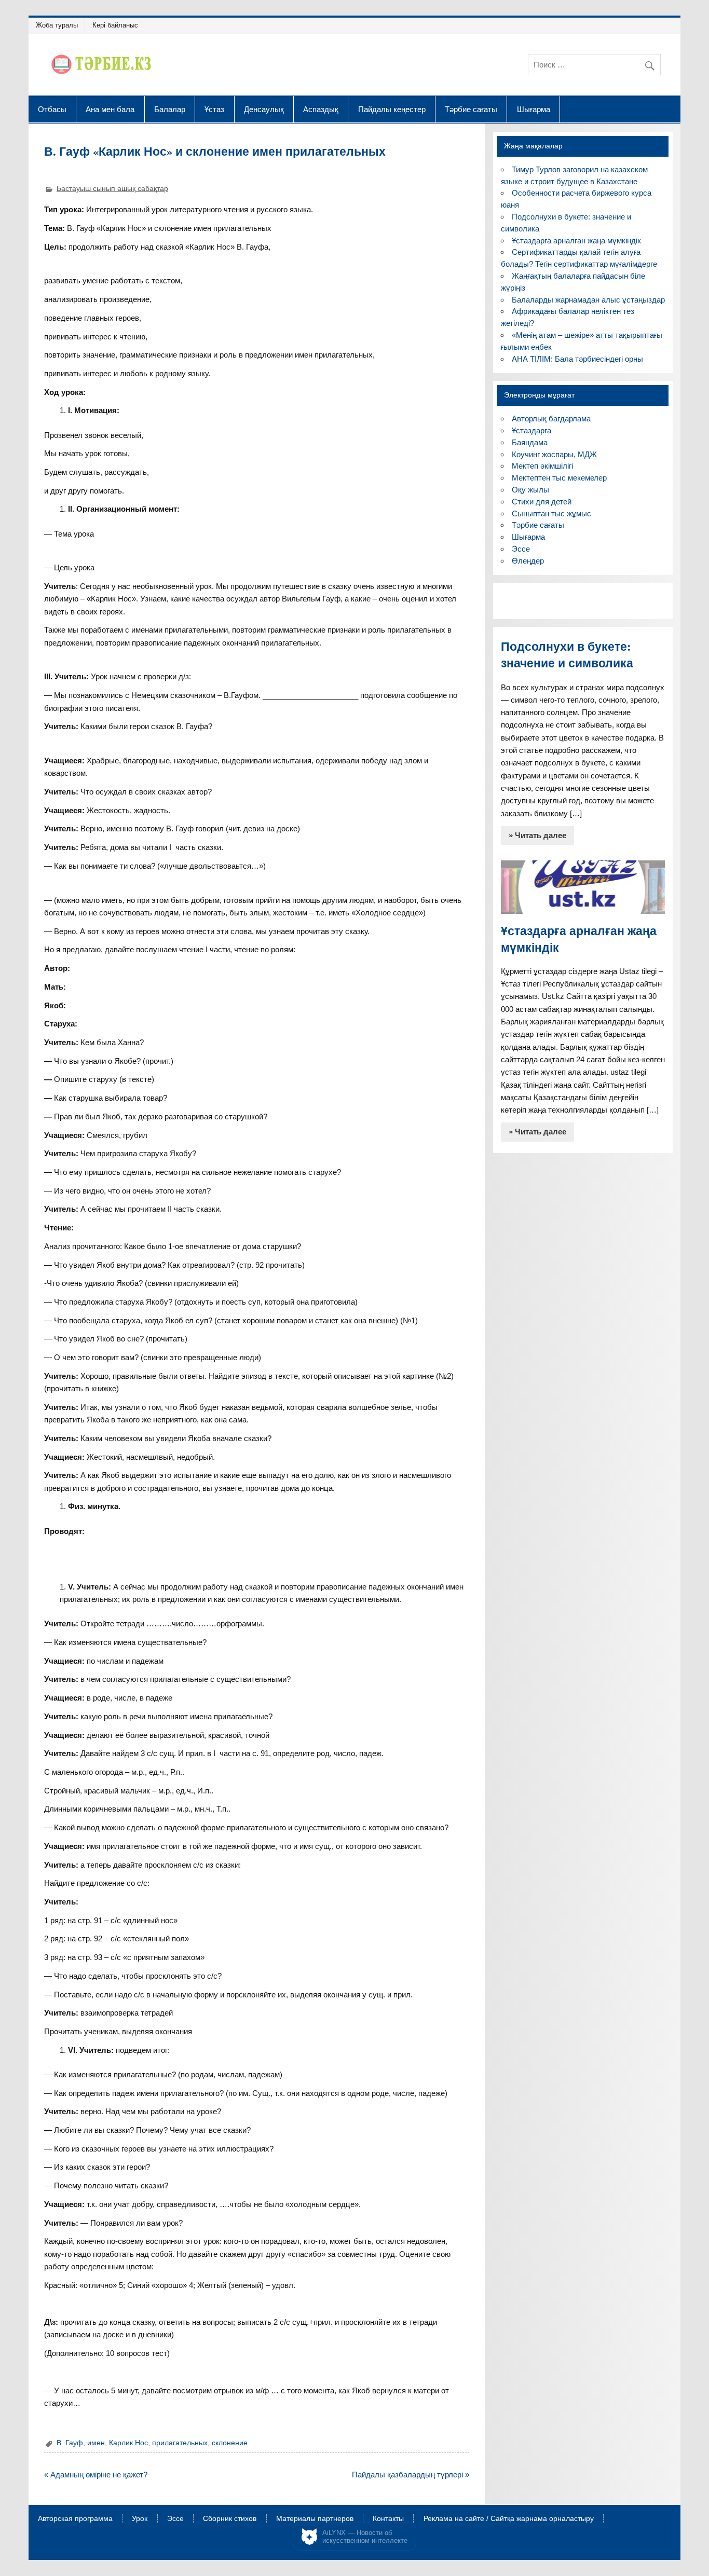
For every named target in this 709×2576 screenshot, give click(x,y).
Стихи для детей (542, 502)
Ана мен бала (110, 109)
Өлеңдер (528, 561)
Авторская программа (75, 2519)
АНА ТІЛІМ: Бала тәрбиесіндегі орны (577, 359)
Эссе (521, 549)
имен (96, 2443)
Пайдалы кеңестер (392, 109)
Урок (140, 2519)
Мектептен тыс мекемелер (559, 478)
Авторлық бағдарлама (551, 419)
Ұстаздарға (531, 430)
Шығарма (534, 109)
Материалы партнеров (315, 2519)
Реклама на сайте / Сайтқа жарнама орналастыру (509, 2519)
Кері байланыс (115, 25)
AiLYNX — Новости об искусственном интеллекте (365, 2537)
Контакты (388, 2519)
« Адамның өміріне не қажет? (96, 2475)
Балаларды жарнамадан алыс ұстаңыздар (588, 300)
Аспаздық (321, 109)
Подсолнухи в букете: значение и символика (567, 655)
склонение (230, 2443)
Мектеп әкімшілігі (542, 466)
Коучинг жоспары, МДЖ (554, 454)
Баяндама (530, 442)
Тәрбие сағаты (471, 109)
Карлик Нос (128, 2443)
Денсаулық (264, 109)
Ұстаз (214, 109)
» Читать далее (537, 835)
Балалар (170, 109)
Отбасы (52, 109)
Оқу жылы (530, 490)
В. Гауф (70, 2443)
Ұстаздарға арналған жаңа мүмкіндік (576, 241)
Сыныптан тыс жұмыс (551, 513)
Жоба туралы (57, 25)
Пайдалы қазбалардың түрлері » (411, 2475)
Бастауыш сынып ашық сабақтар (112, 189)
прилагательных (180, 2443)
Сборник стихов (230, 2519)
